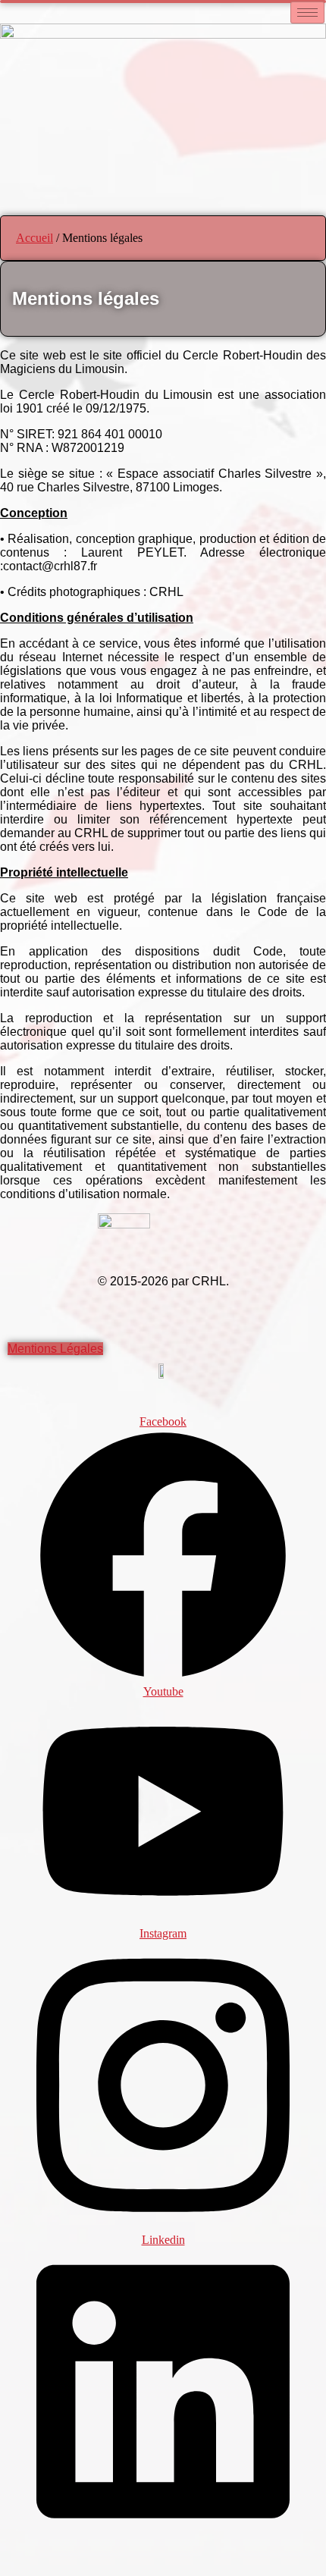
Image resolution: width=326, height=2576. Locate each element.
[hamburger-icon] (307, 13)
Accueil (34, 238)
